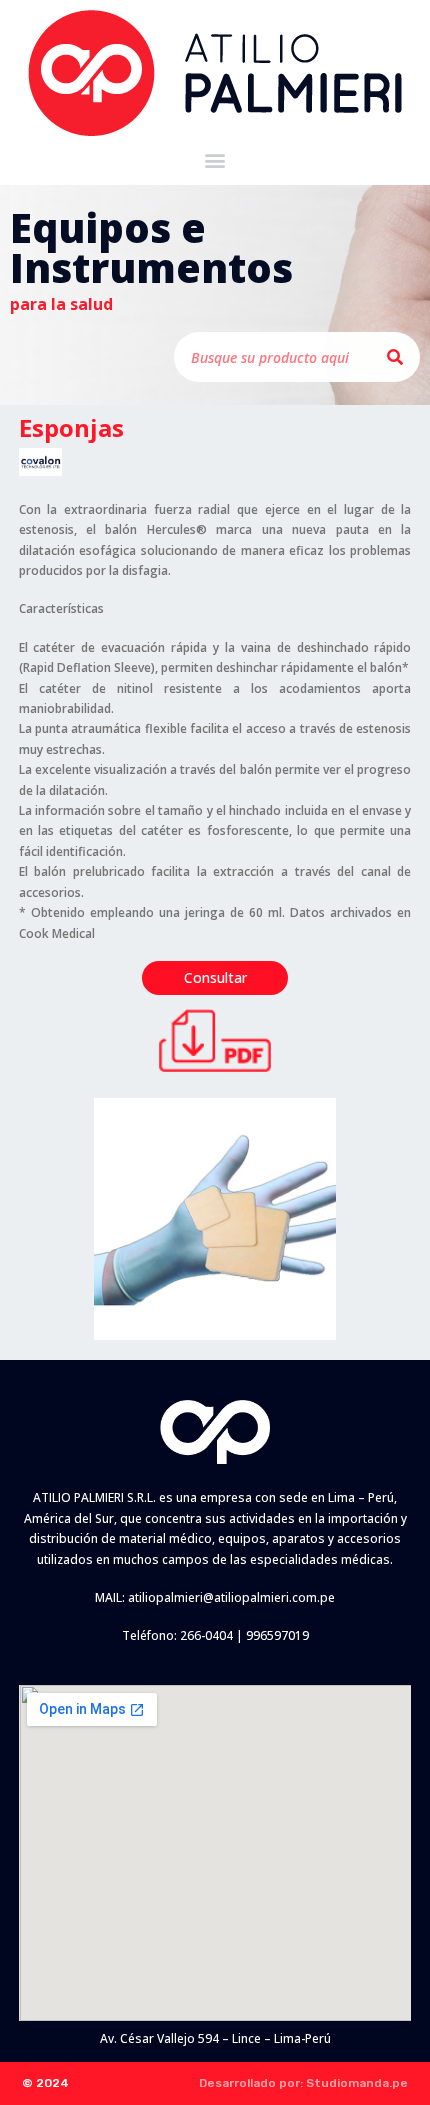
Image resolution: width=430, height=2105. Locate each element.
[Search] (395, 357)
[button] (215, 159)
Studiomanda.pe (357, 2083)
